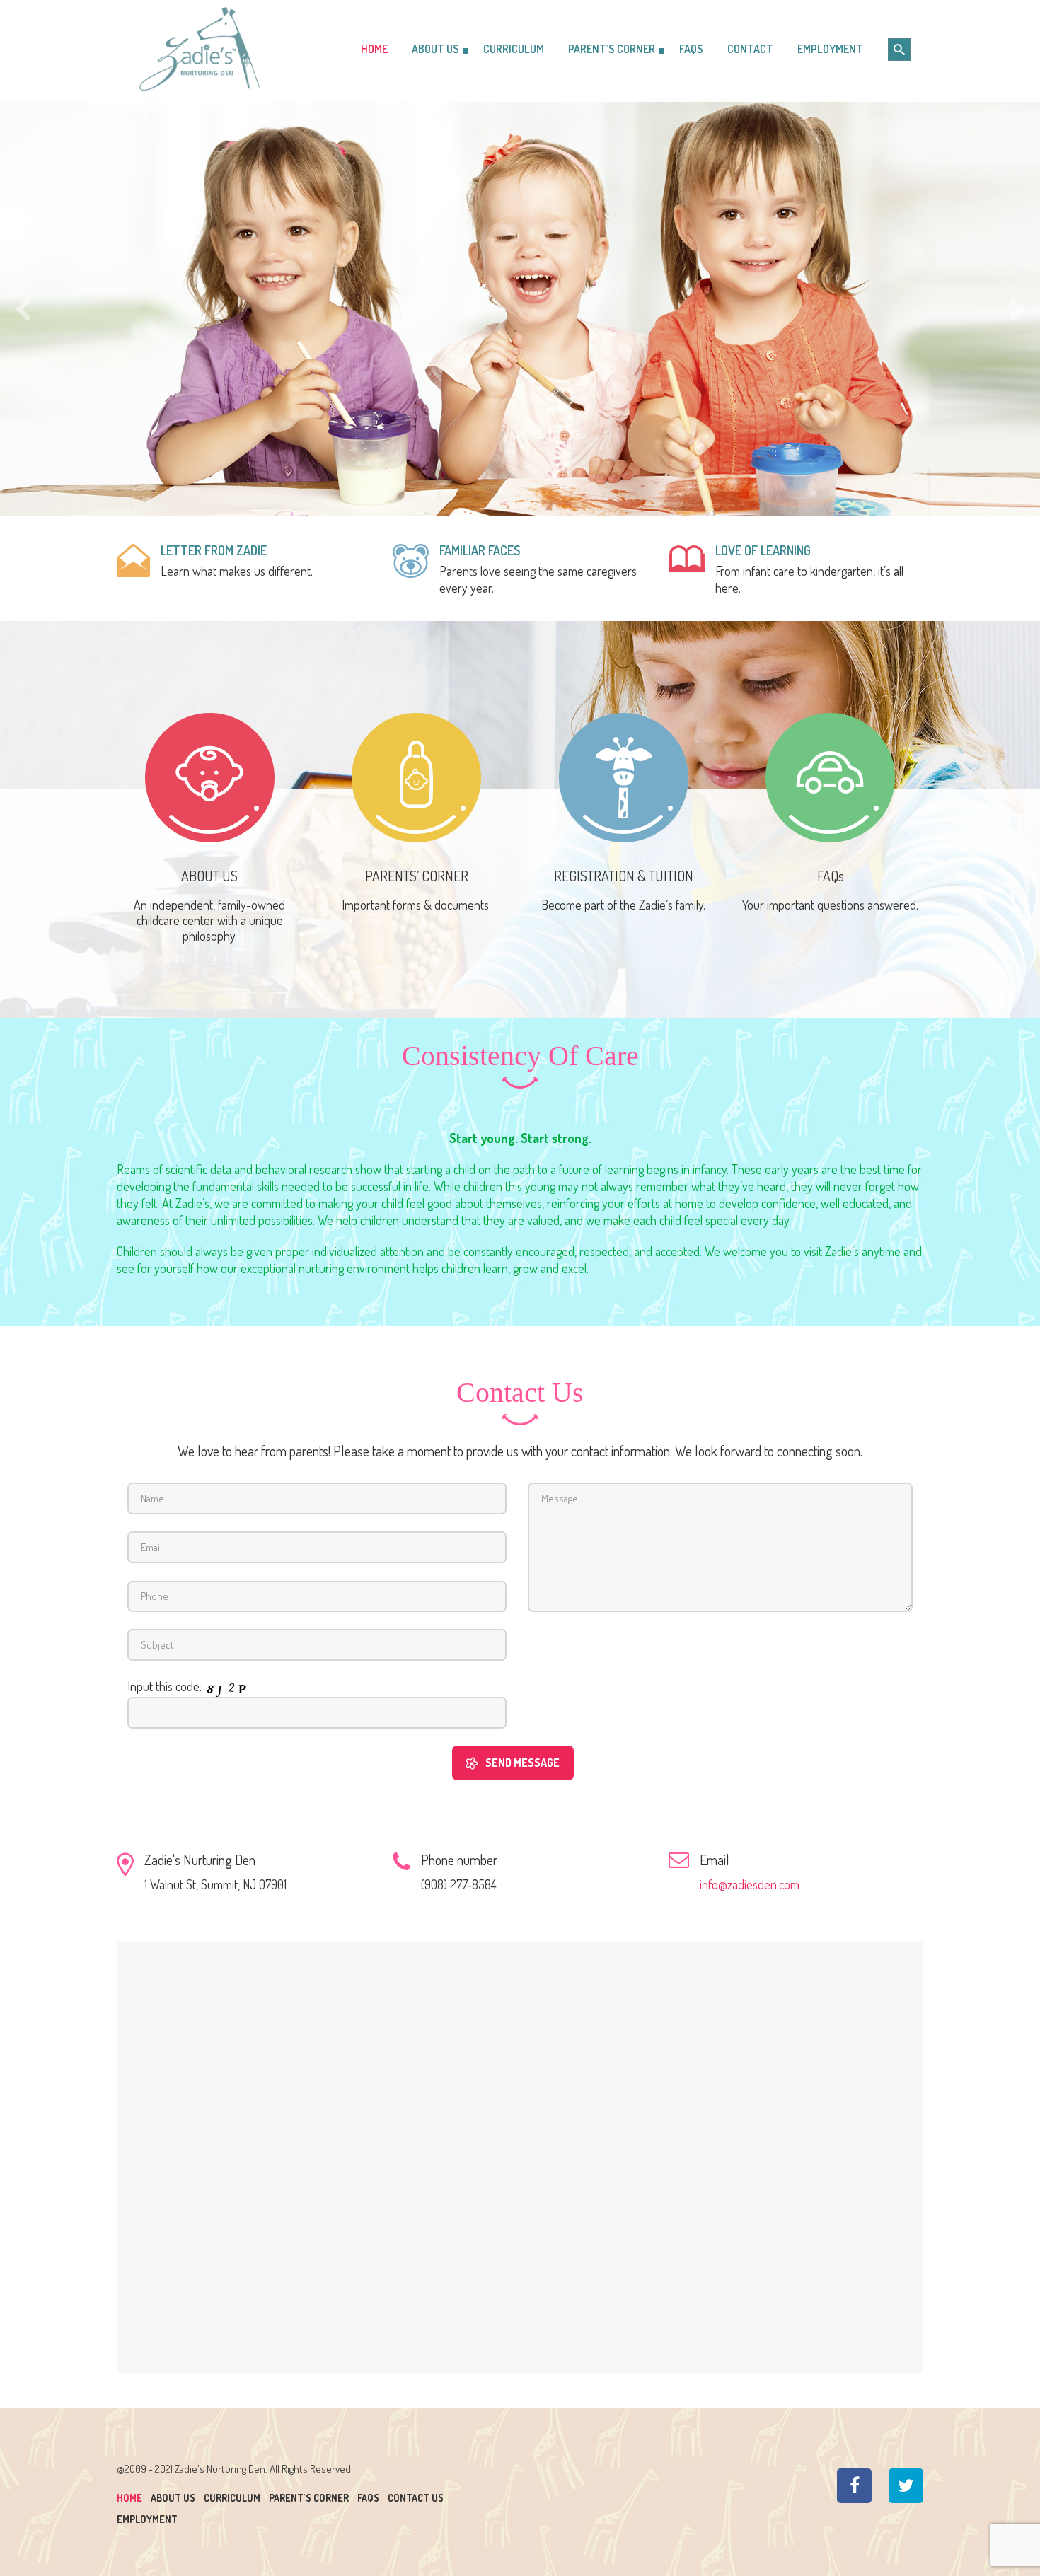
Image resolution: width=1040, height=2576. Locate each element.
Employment (147, 2519)
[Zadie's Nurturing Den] (207, 49)
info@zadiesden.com (750, 1884)
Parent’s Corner (309, 2498)
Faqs (368, 2498)
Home (129, 2498)
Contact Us (416, 2498)
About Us (173, 2498)
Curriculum (232, 2498)
